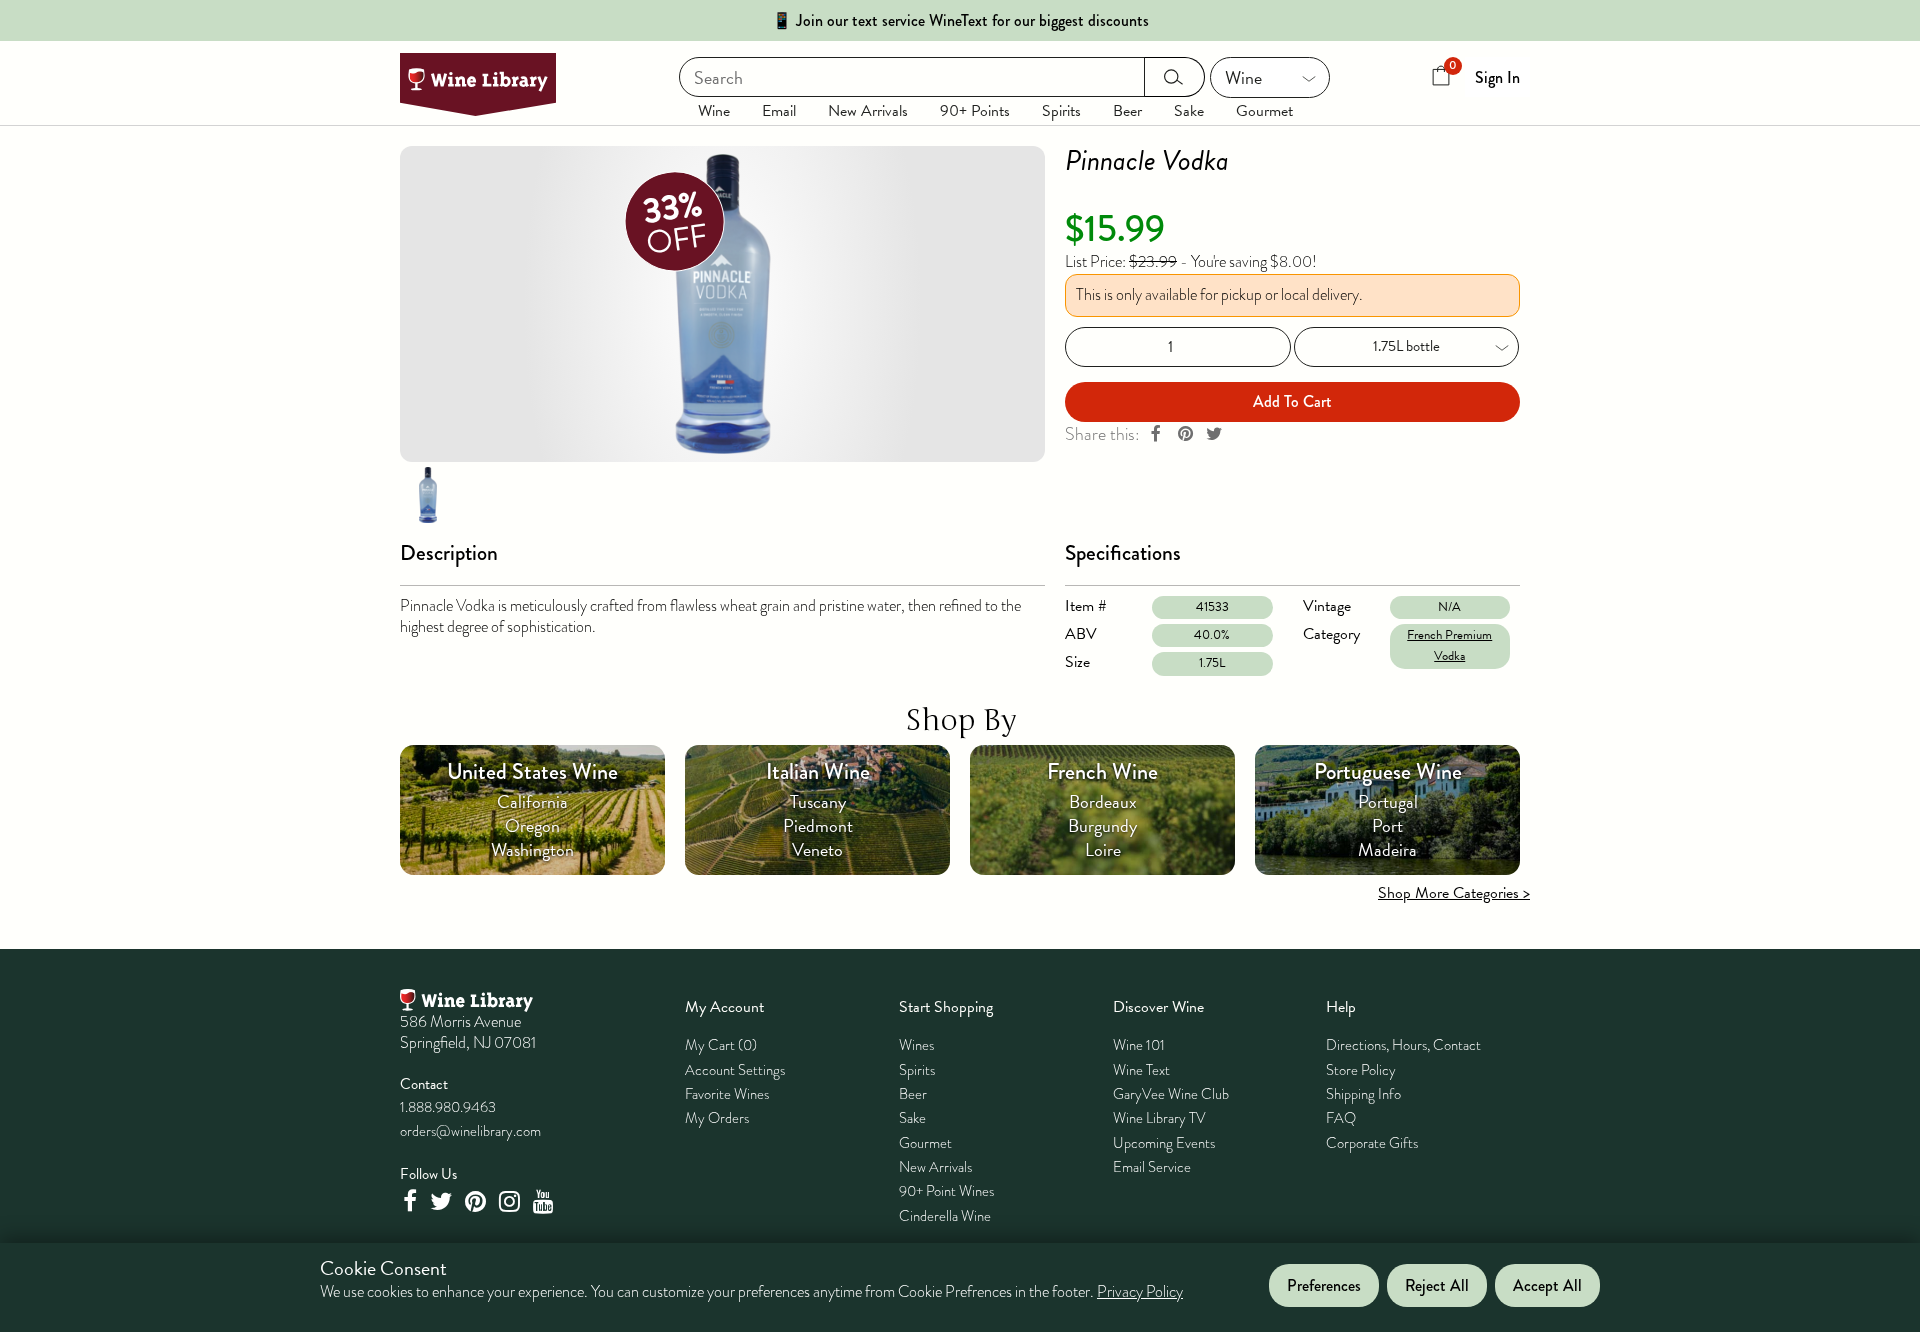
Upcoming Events (1164, 1143)
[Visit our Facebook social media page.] (412, 1201)
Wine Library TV (1159, 1118)
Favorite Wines (727, 1094)
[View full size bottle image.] (722, 304)
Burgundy (1102, 825)
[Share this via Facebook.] (1156, 434)
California (532, 801)
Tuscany (818, 801)
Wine (714, 111)
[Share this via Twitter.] (1214, 434)
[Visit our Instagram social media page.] (512, 1201)
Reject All (1437, 1285)
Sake (1189, 111)
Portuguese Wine (1388, 771)
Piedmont (818, 825)
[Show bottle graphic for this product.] (428, 494)
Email (779, 111)
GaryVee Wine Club (1171, 1094)
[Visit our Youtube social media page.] (546, 1201)
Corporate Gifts (1372, 1143)
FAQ (1341, 1118)
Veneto (817, 849)
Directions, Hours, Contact (1403, 1045)
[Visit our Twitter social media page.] (443, 1201)
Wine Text (1141, 1070)
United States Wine (532, 771)
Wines (916, 1045)
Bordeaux (1103, 801)
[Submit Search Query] (1174, 77)
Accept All (1547, 1285)
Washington (532, 849)
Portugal (1388, 801)
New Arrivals (868, 111)
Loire (1103, 849)
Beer (1127, 111)
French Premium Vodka (1449, 645)
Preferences (1324, 1285)
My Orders (717, 1118)
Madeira (1387, 849)
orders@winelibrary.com (470, 1131)
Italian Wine (818, 771)
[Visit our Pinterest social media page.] (478, 1201)
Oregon (532, 825)
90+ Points (975, 111)
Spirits (1061, 111)
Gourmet (1264, 111)
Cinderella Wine (945, 1216)
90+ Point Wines (946, 1191)
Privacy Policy (1140, 1292)
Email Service (1152, 1167)
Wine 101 (1139, 1045)
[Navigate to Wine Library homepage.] (478, 84)
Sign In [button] (1497, 77)
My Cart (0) (721, 1045)
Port (1387, 825)
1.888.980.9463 (448, 1107)
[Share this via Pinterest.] (1185, 434)
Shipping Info (1363, 1094)
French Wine (1102, 771)
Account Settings (735, 1070)
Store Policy (1361, 1070)
